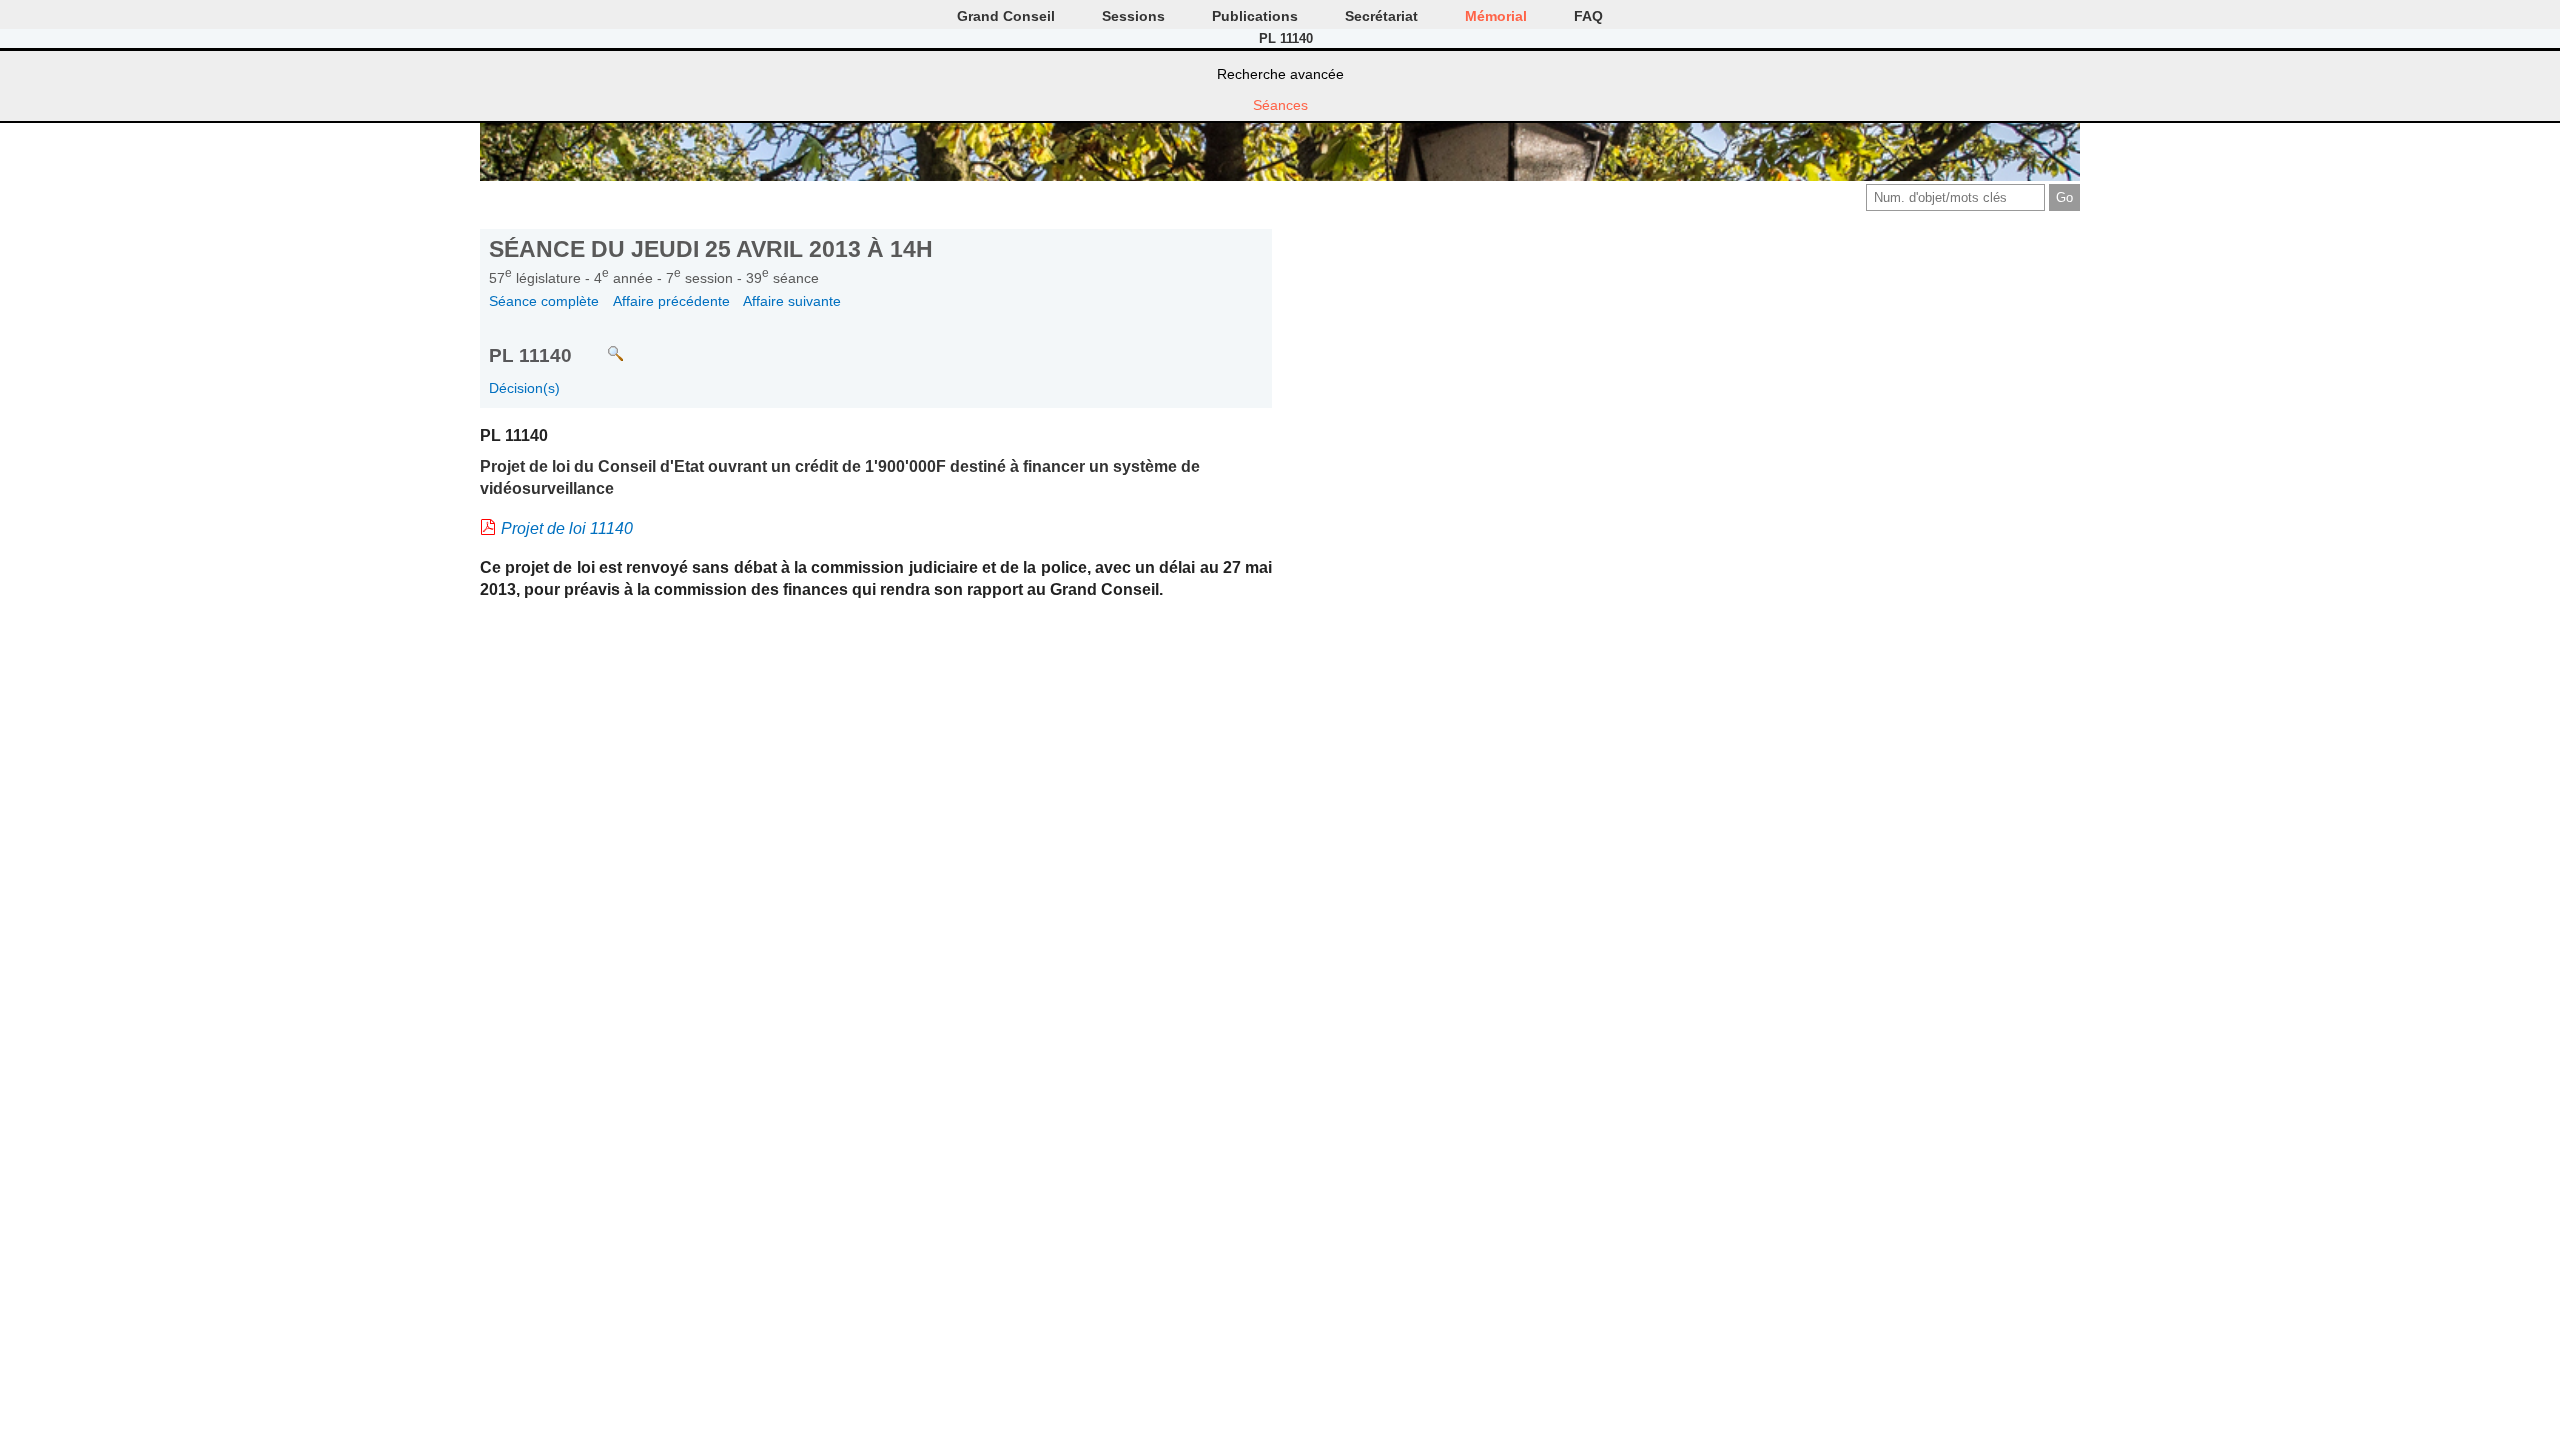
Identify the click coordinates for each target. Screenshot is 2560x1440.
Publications (1255, 16)
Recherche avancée (1280, 74)
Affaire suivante (792, 301)
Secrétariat (1381, 16)
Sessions (1133, 16)
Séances (1280, 105)
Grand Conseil (1006, 16)
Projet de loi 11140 (567, 528)
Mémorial (1496, 16)
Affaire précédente (671, 301)
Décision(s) (524, 388)
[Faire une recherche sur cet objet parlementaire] (600, 344)
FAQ (1588, 16)
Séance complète (544, 301)
